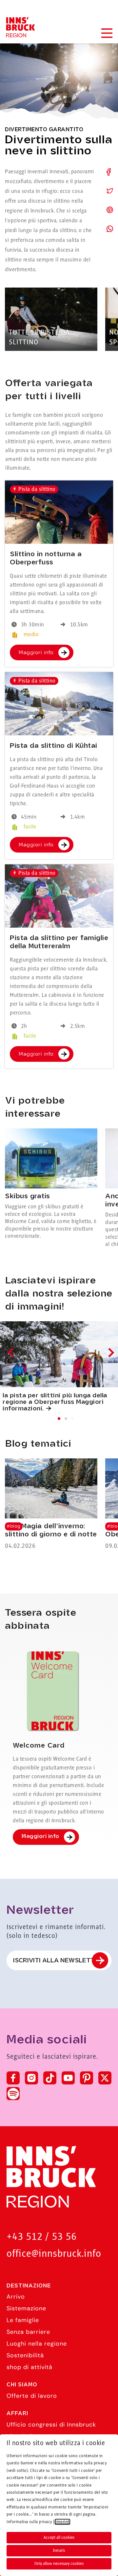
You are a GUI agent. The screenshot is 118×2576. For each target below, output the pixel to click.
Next (109, 1352)
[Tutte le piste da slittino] (51, 319)
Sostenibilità (25, 2355)
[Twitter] (105, 2078)
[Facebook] (13, 2078)
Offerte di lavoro (32, 2396)
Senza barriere (28, 2332)
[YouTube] (68, 2078)
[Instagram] (31, 2078)
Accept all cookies (59, 2537)
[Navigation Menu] (107, 33)
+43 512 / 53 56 (42, 2237)
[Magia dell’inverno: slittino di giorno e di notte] (51, 1505)
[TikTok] (50, 2078)
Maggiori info (36, 653)
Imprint (62, 2522)
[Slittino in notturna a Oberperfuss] (59, 512)
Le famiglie (23, 2320)
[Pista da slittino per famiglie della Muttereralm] (59, 896)
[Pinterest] (87, 2078)
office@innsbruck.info (54, 2254)
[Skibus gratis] (51, 1184)
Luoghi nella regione (37, 2344)
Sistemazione (26, 2308)
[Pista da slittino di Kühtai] (59, 704)
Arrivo (16, 2297)
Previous (12, 1352)
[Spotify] (13, 2094)
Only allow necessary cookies (59, 2564)
